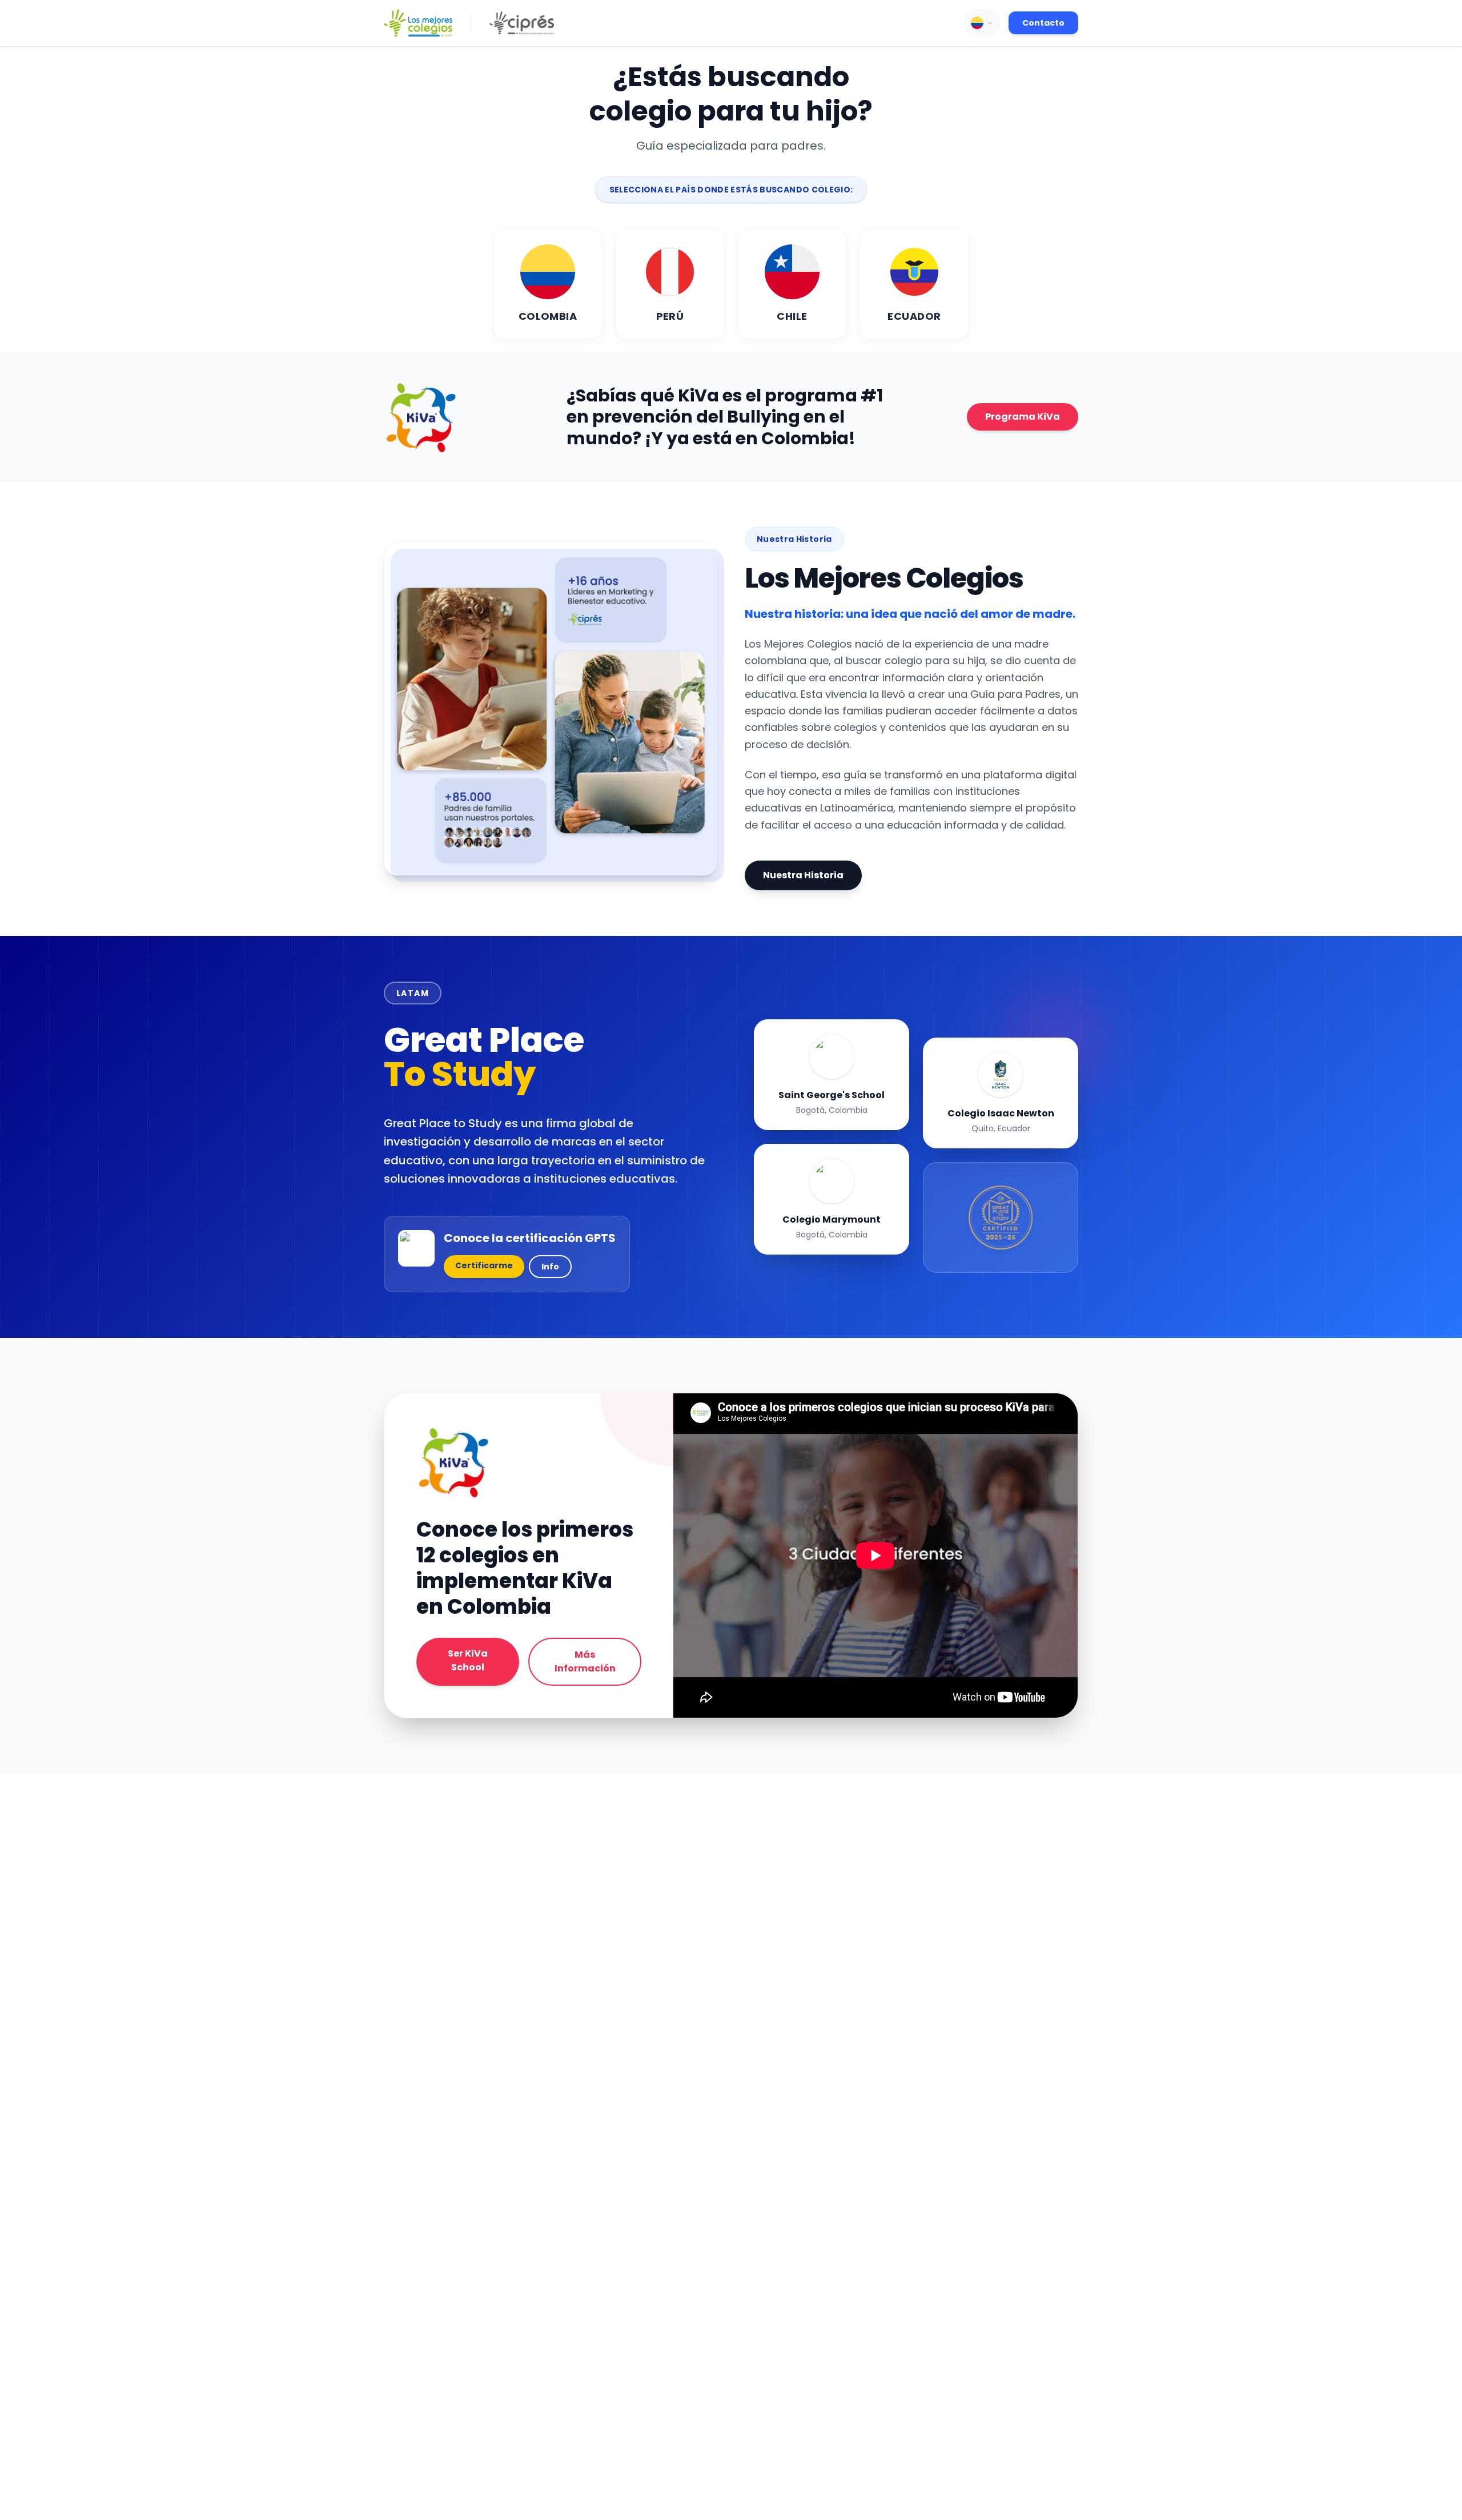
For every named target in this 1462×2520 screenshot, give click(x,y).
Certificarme (484, 1265)
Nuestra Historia (803, 875)
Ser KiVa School (468, 1660)
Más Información (585, 1661)
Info (550, 1267)
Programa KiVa (1023, 417)
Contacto (1043, 23)
